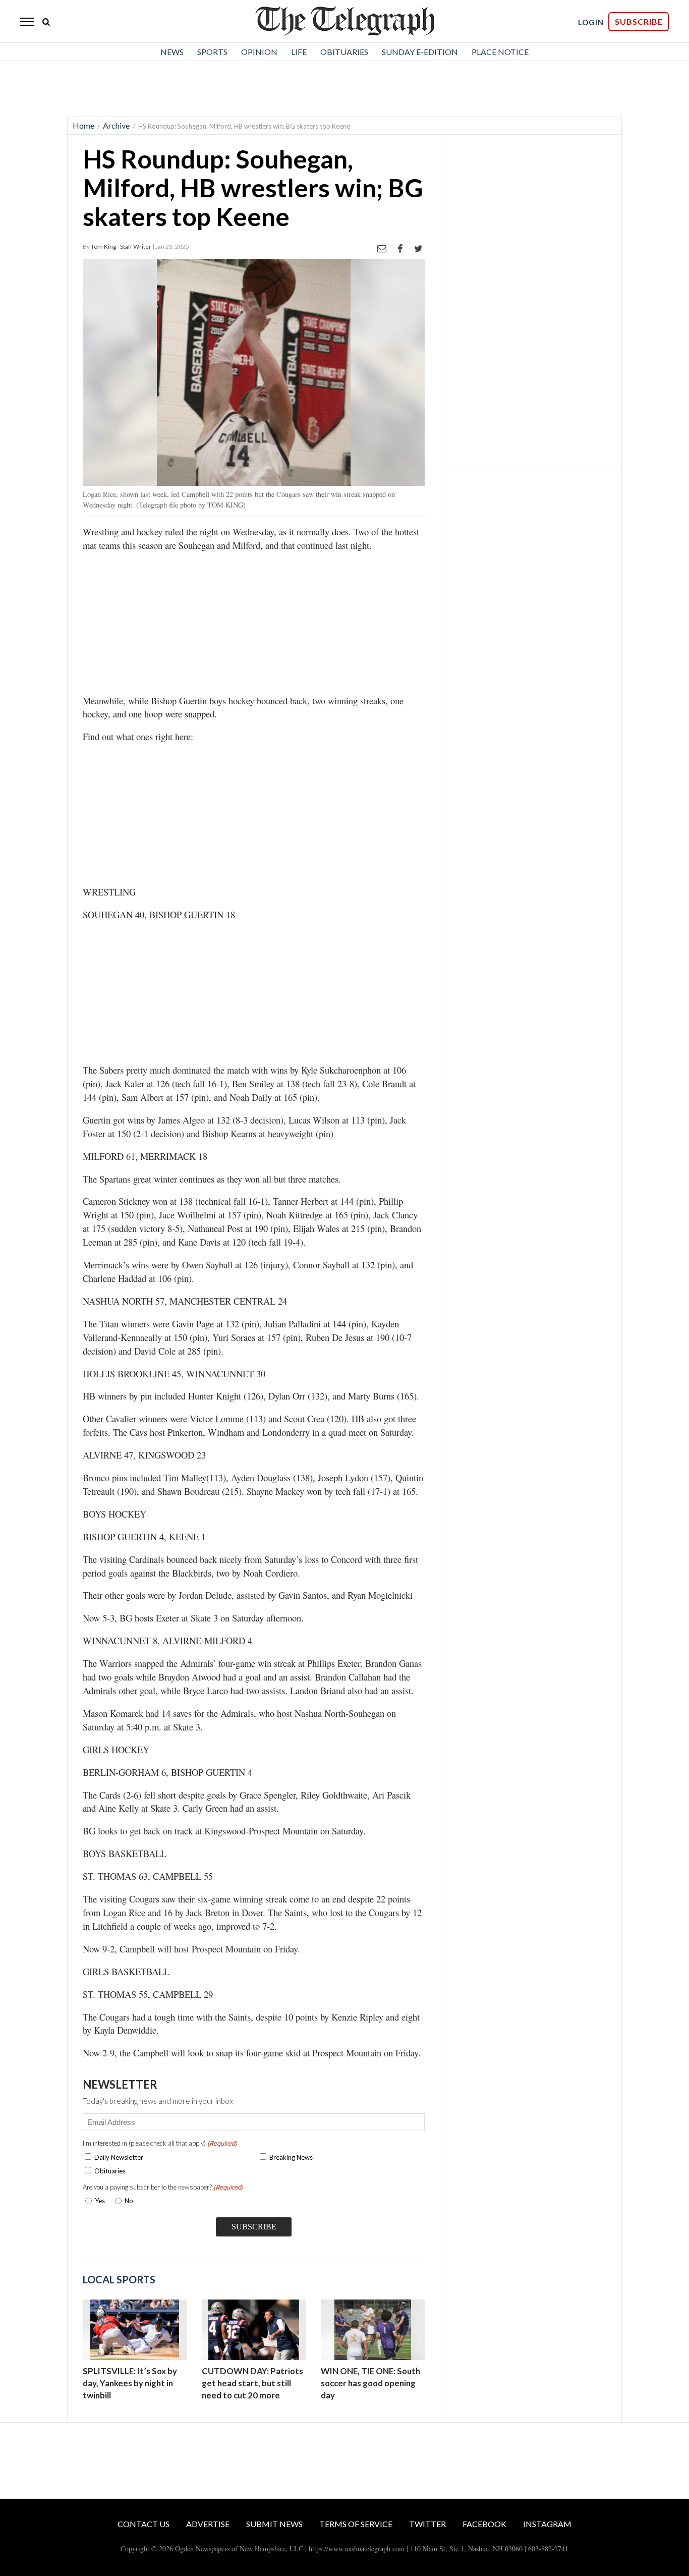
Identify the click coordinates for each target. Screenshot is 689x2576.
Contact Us (143, 2524)
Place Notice (500, 52)
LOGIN (591, 22)
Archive (116, 125)
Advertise (208, 2524)
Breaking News (291, 2157)
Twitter (427, 2524)
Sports (212, 52)
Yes (98, 2201)
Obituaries (344, 52)
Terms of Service (356, 2524)
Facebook (484, 2524)
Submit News (274, 2524)
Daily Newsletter (119, 2157)
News (172, 52)
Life (299, 52)
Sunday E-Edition (420, 52)
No (129, 2201)
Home (83, 125)
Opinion (259, 52)
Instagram (547, 2524)
